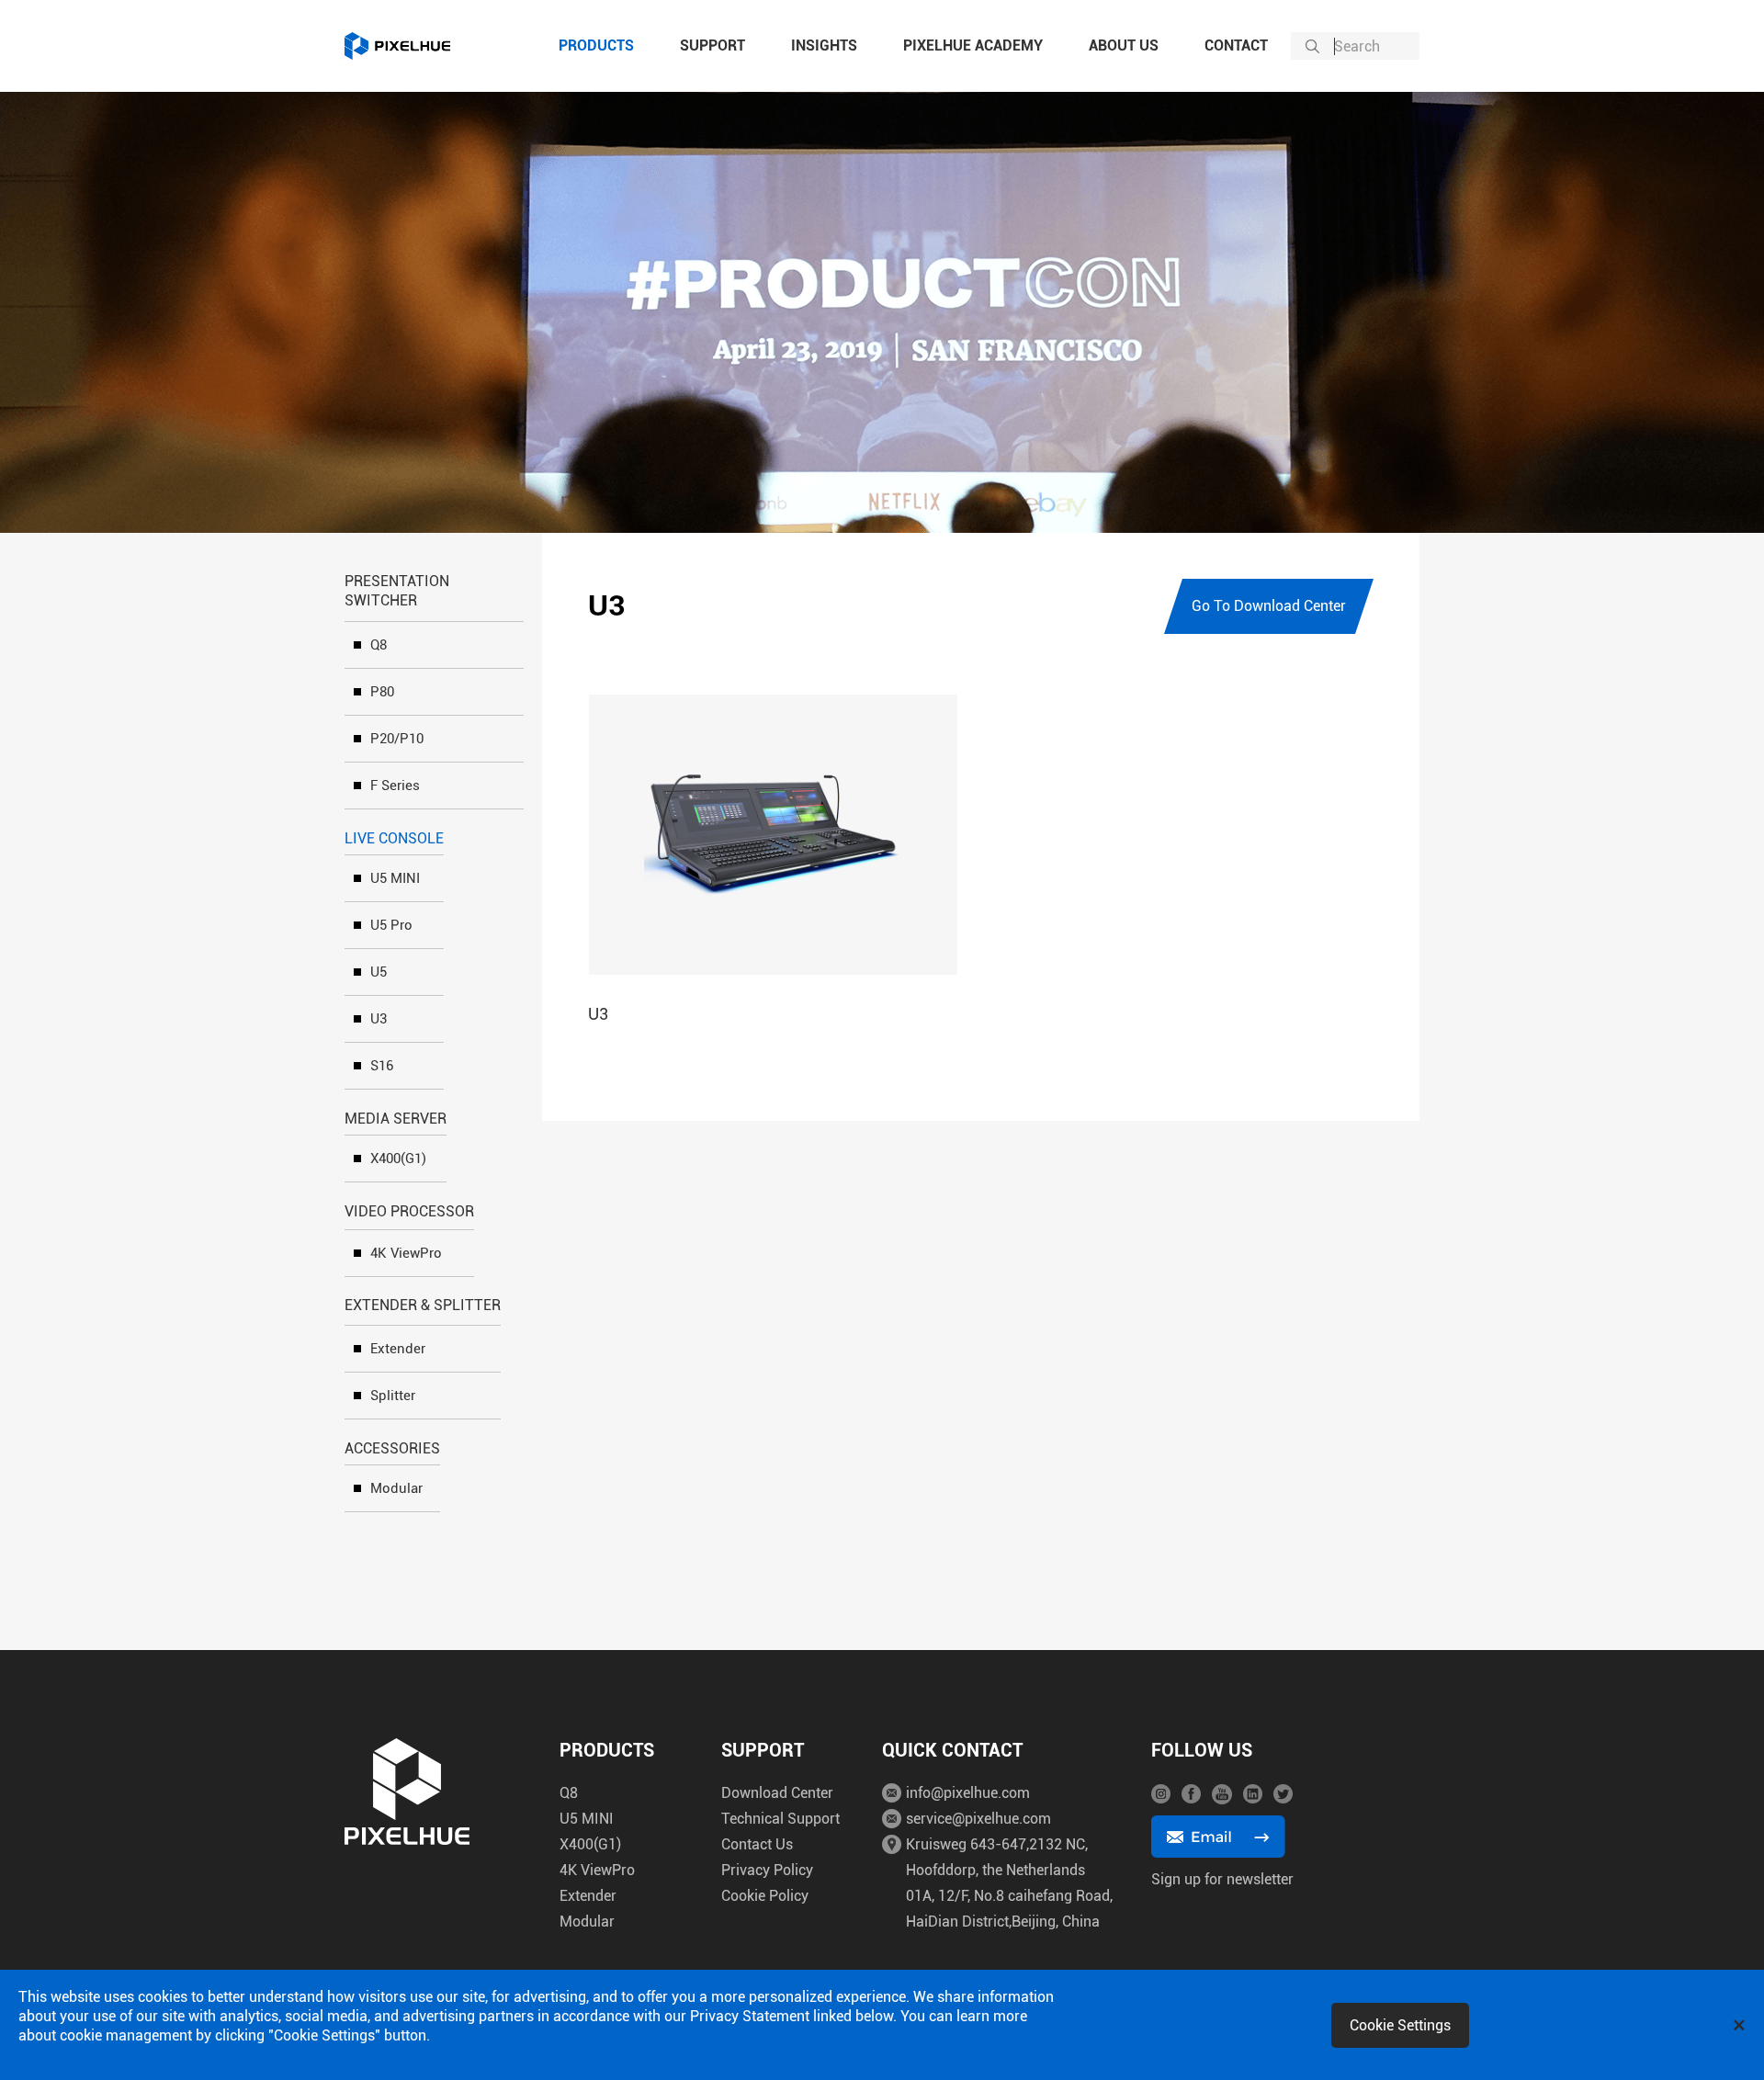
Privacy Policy (767, 1870)
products (596, 46)
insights (824, 46)
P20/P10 (397, 739)
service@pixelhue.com (978, 1819)
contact (1236, 46)
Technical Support (780, 1819)
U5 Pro (391, 925)
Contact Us (757, 1844)
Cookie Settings (1400, 2025)
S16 (382, 1066)
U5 (379, 972)
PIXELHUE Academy (973, 46)
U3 (379, 1019)
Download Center (777, 1793)
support (712, 46)
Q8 (379, 645)
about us (1124, 46)
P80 (382, 692)
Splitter (393, 1396)
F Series (395, 786)
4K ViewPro (406, 1253)
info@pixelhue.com (968, 1793)
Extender (398, 1349)
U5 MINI (395, 878)
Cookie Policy (765, 1896)
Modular (396, 1488)
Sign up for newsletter (1222, 1879)
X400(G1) (398, 1159)
